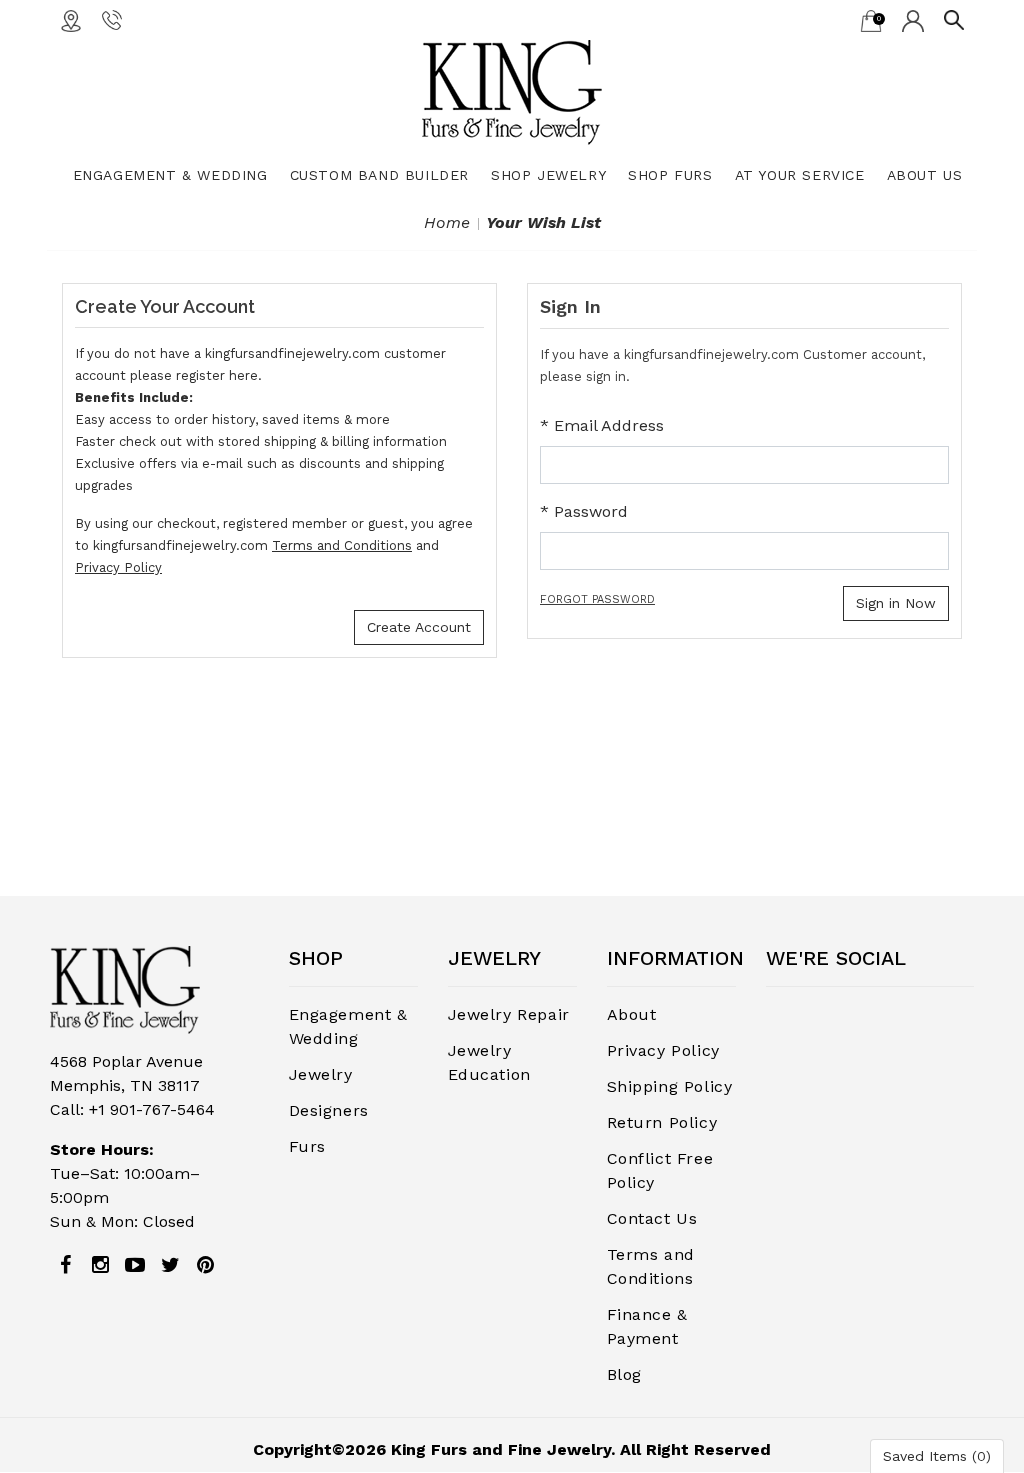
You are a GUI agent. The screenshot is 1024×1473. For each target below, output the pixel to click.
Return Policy (662, 1122)
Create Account (419, 627)
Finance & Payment (647, 1326)
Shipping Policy (670, 1086)
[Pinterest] (205, 1265)
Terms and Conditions (342, 545)
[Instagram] (100, 1265)
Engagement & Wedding (170, 175)
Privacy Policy (118, 567)
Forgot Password (597, 599)
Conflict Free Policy (660, 1170)
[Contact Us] (71, 20)
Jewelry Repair (509, 1014)
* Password (584, 511)
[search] (954, 19)
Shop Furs (670, 175)
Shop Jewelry (548, 175)
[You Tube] (135, 1265)
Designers (329, 1110)
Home (447, 222)
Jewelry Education (489, 1062)
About (632, 1014)
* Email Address (602, 425)
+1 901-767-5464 (152, 1109)
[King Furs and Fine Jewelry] (512, 91)
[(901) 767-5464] (112, 19)
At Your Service (800, 175)
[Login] (913, 20)
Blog (624, 1374)
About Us (925, 175)
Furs (307, 1146)
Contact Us (652, 1218)
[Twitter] (170, 1265)
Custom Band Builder (379, 175)
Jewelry (321, 1074)
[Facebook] (65, 1265)
